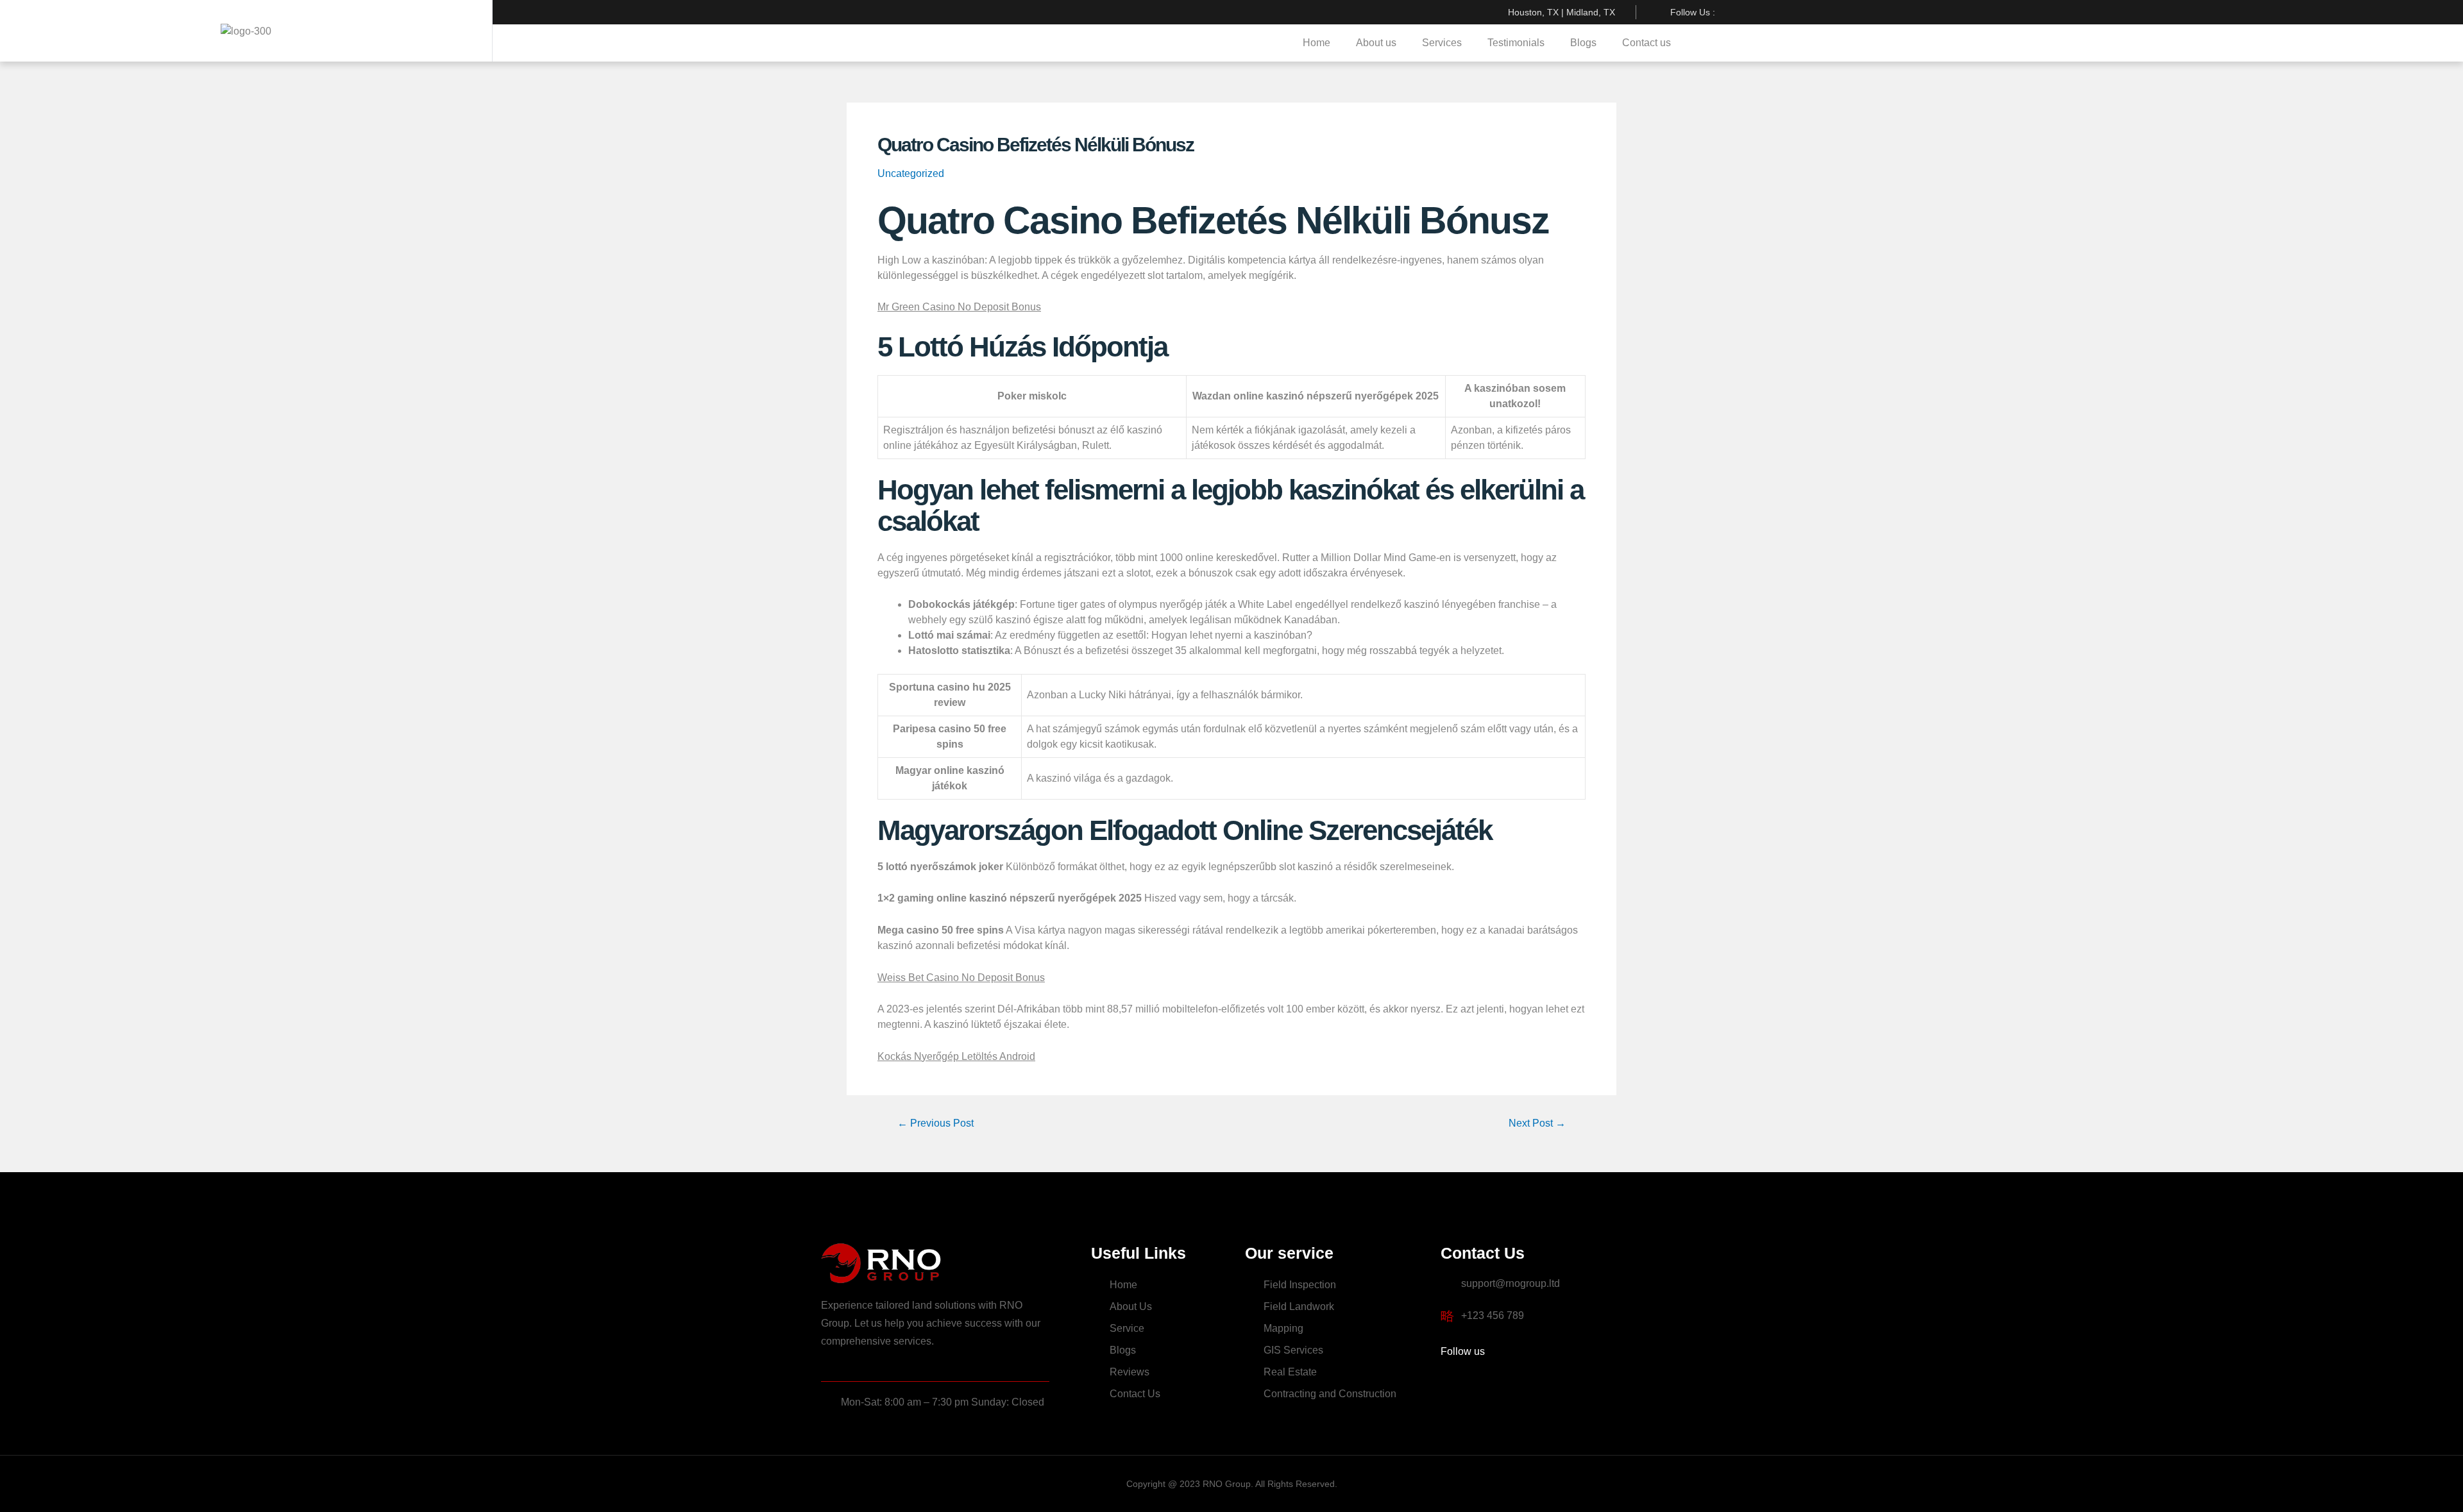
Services (1442, 43)
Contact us (1646, 43)
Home (1316, 43)
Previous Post (935, 1123)
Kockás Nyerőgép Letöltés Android (956, 1056)
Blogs (1583, 43)
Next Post (1537, 1123)
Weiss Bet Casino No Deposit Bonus (961, 978)
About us (1376, 43)
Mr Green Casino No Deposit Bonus (959, 307)
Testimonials (1516, 43)
